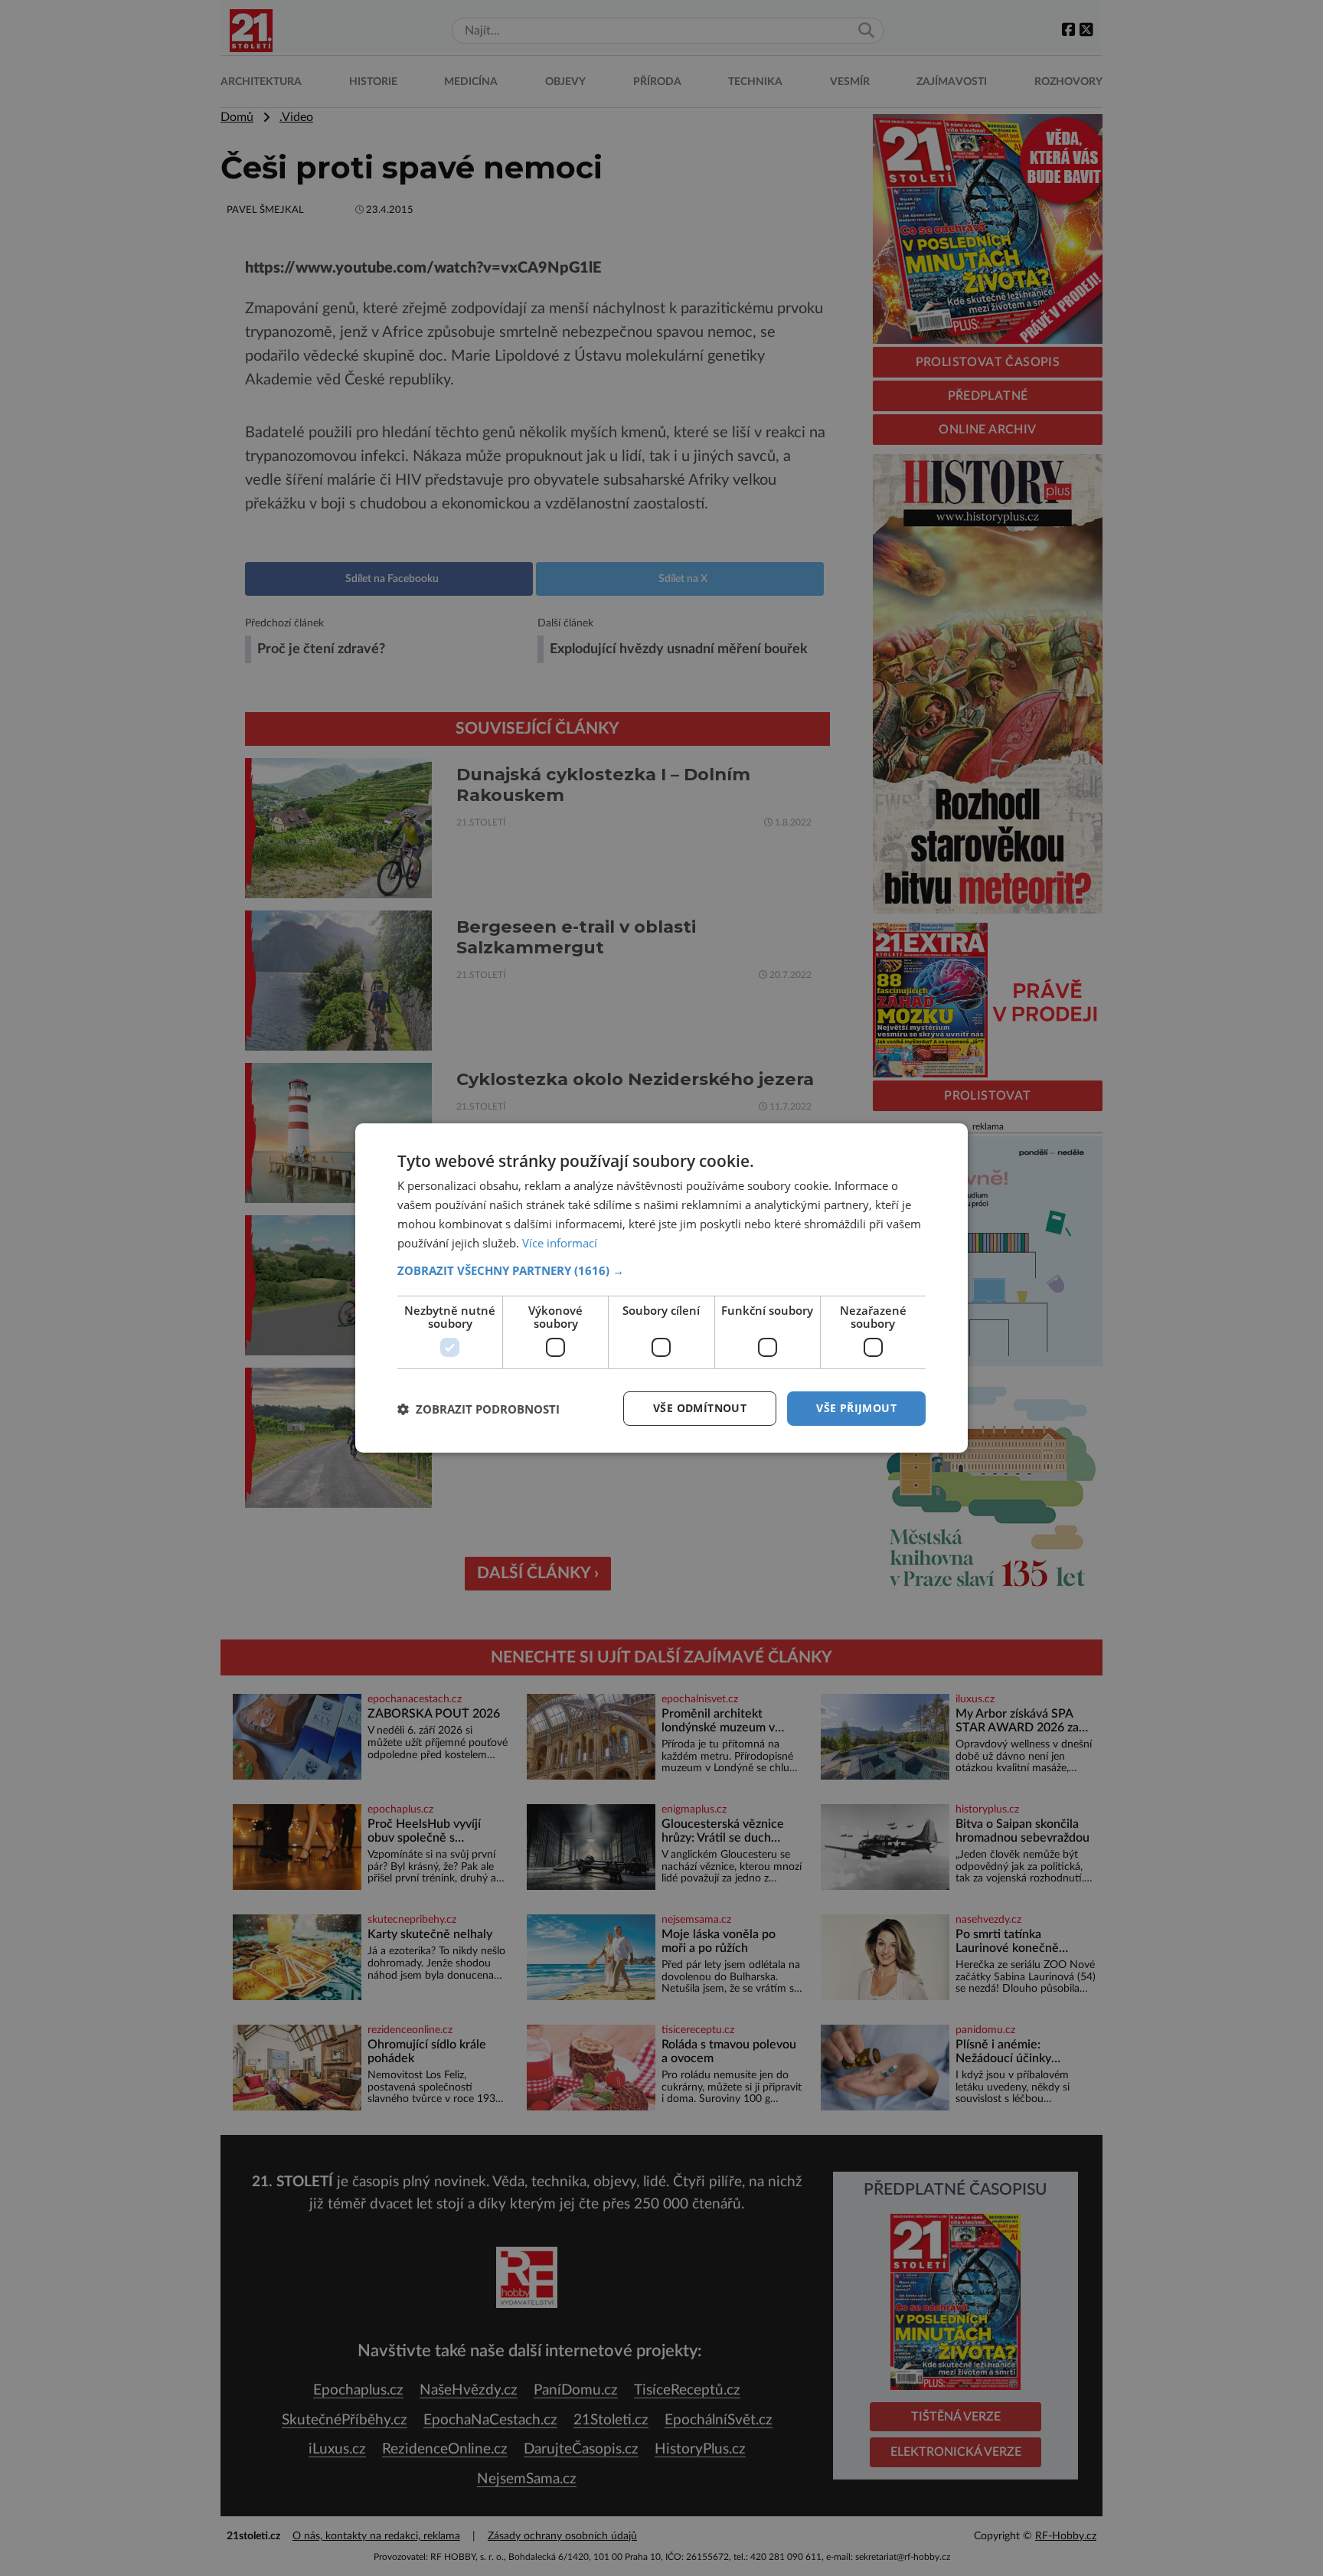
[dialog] (661, 1288)
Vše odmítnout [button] (700, 1408)
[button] (661, 1270)
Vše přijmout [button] (856, 1408)
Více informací (560, 1243)
